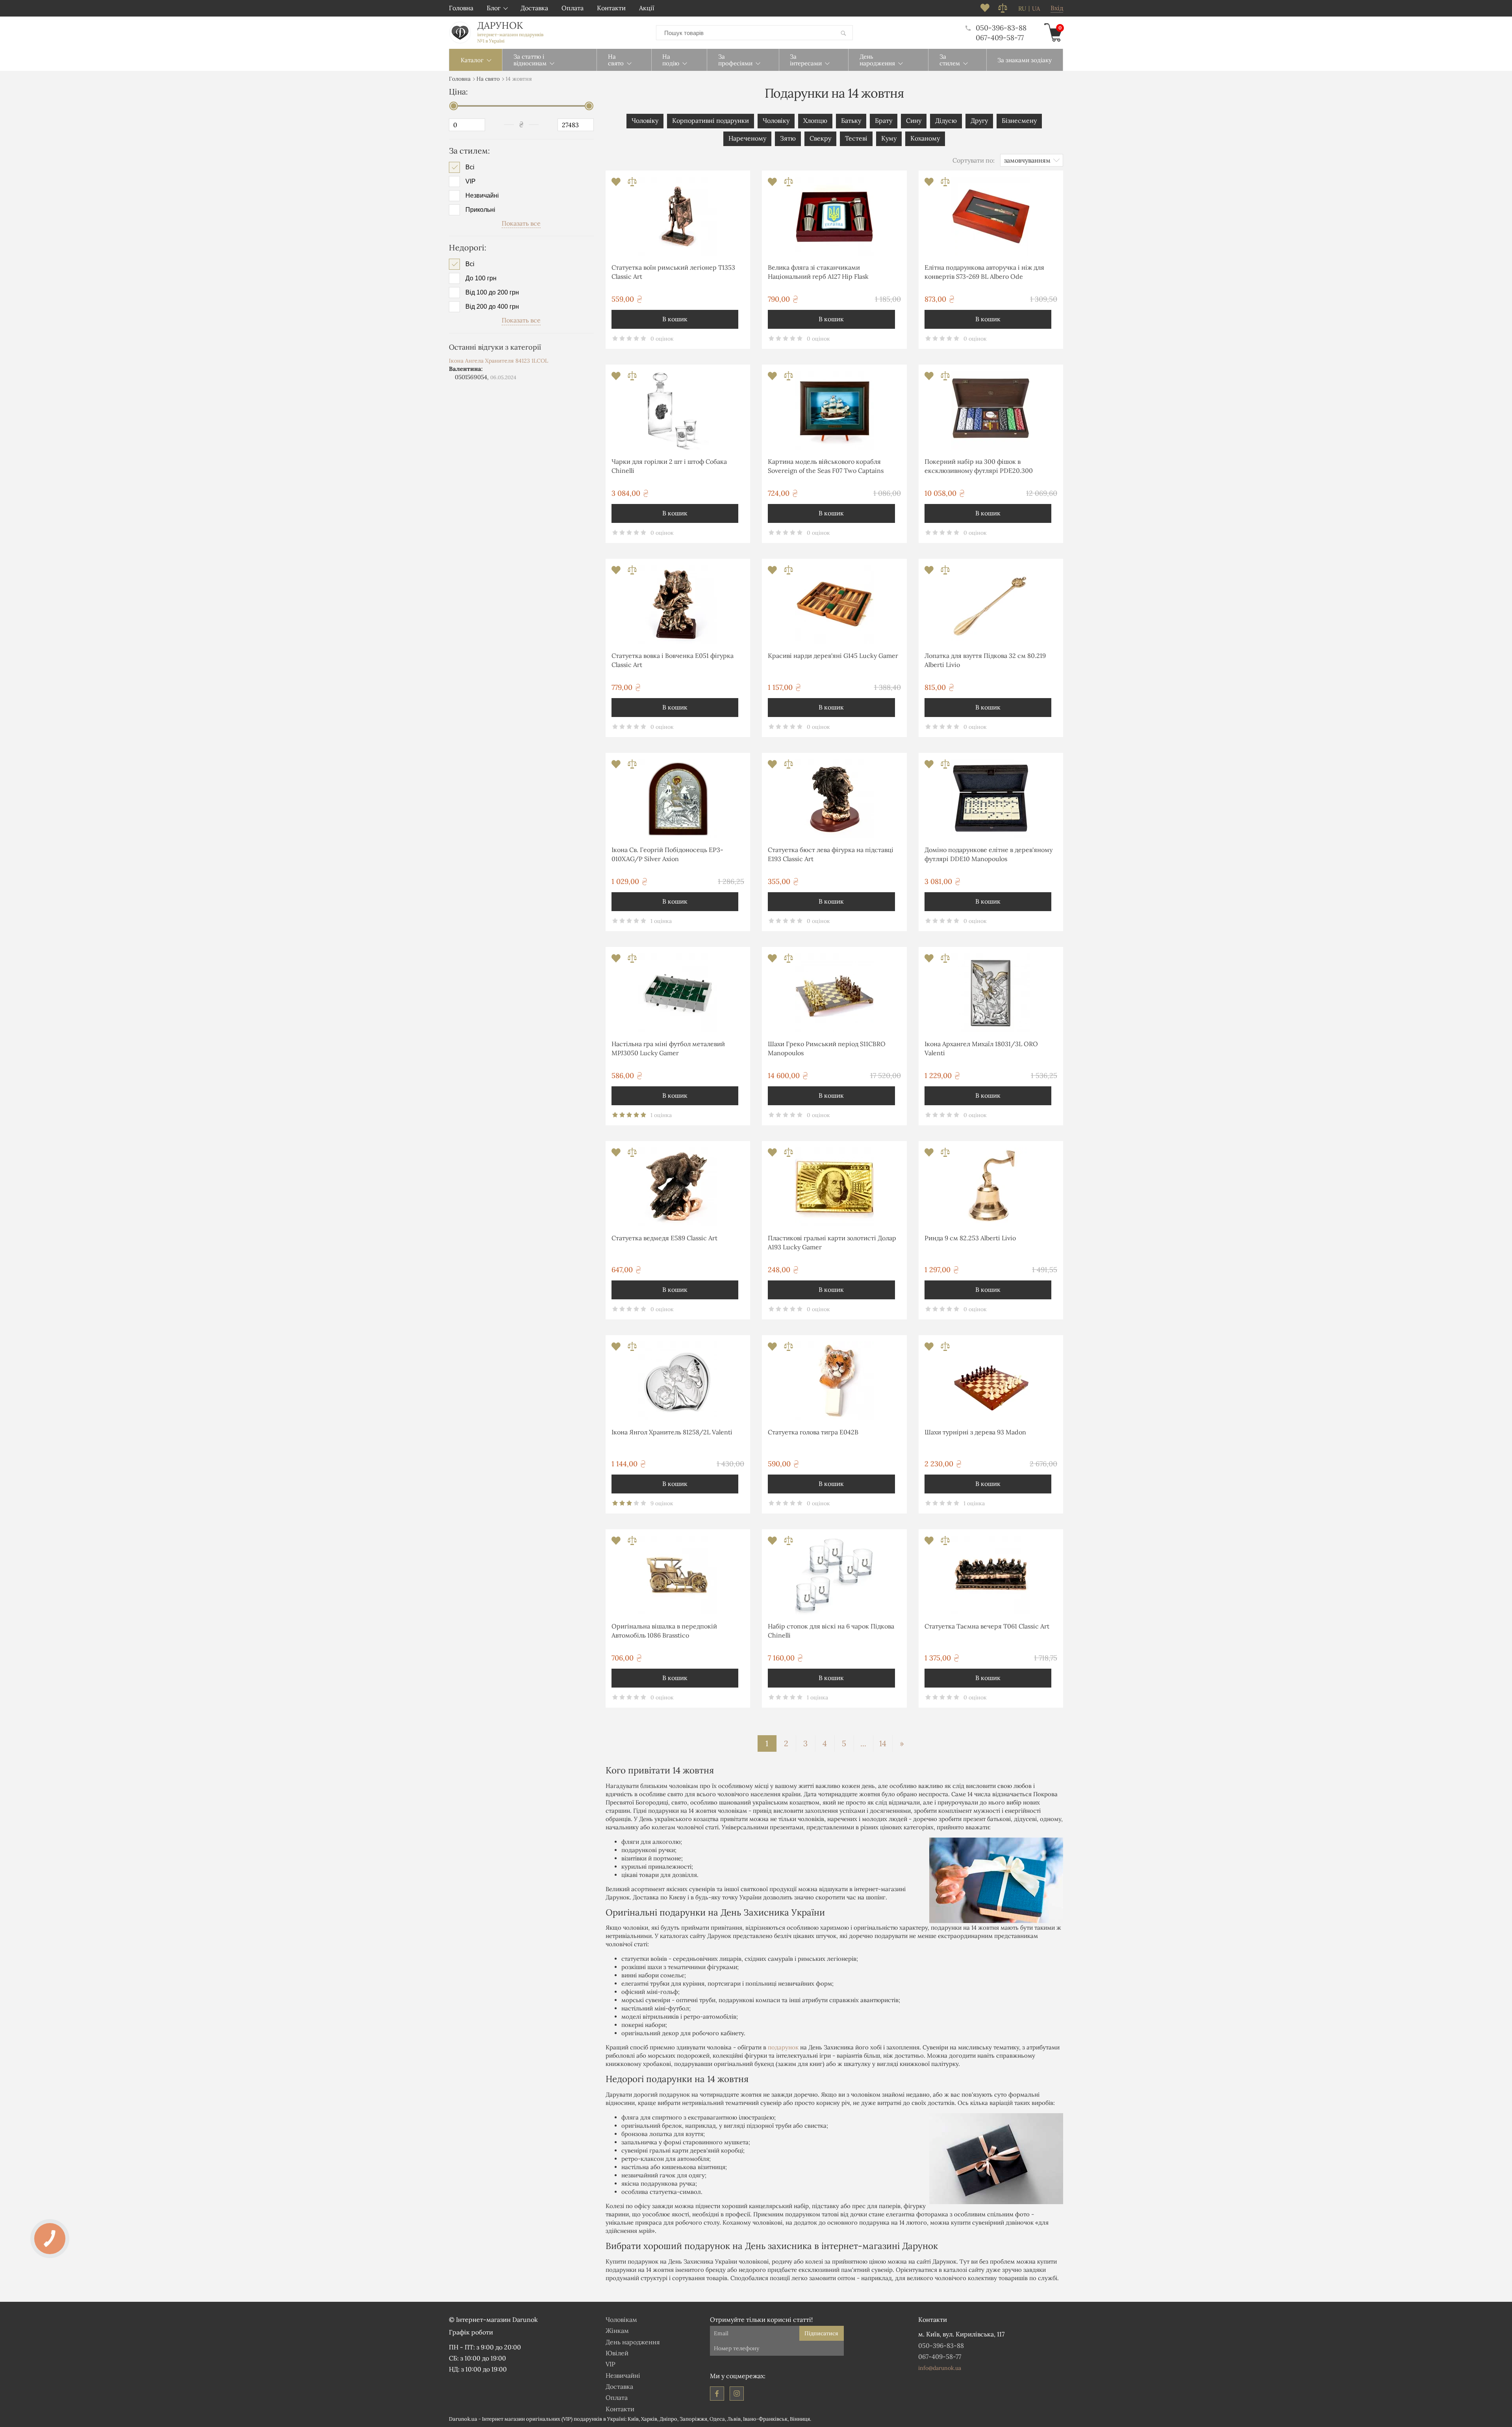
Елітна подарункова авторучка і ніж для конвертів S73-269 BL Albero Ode (984, 272)
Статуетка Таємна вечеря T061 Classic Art (987, 1626)
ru (1022, 9)
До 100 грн (481, 278)
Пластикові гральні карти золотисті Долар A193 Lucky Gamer (832, 1242)
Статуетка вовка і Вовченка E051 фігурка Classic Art (673, 660)
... (863, 1743)
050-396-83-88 (1001, 28)
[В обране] (617, 184)
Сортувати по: (974, 160)
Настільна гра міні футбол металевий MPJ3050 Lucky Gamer (668, 1048)
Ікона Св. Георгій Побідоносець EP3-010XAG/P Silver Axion (667, 854)
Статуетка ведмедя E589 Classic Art (664, 1238)
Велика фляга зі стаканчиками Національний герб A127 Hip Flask (818, 272)
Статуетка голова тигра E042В (813, 1432)
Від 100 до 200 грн (492, 293)
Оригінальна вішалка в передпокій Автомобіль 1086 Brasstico (664, 1630)
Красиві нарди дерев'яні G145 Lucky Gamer (833, 656)
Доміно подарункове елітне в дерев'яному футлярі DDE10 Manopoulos (989, 854)
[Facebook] (717, 2394)
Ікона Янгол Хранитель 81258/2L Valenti (672, 1432)
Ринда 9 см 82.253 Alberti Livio (970, 1238)
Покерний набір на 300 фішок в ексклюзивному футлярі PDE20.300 (979, 466)
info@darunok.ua (940, 2368)
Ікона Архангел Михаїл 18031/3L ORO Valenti (981, 1048)
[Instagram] (737, 2394)
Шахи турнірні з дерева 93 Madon (975, 1432)
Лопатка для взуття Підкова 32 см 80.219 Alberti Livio (985, 660)
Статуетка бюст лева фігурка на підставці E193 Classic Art (831, 854)
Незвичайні (482, 196)
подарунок (783, 2047)
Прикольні (480, 210)
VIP (471, 182)
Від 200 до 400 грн (492, 307)
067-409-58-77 (1000, 38)
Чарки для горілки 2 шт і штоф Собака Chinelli (669, 466)
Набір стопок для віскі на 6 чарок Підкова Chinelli (831, 1630)
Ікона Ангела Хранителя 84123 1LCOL (498, 361)
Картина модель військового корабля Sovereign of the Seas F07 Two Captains (826, 466)
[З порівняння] (632, 184)
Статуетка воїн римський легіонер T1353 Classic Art (673, 272)
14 (883, 1743)
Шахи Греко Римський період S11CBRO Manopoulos (827, 1048)
